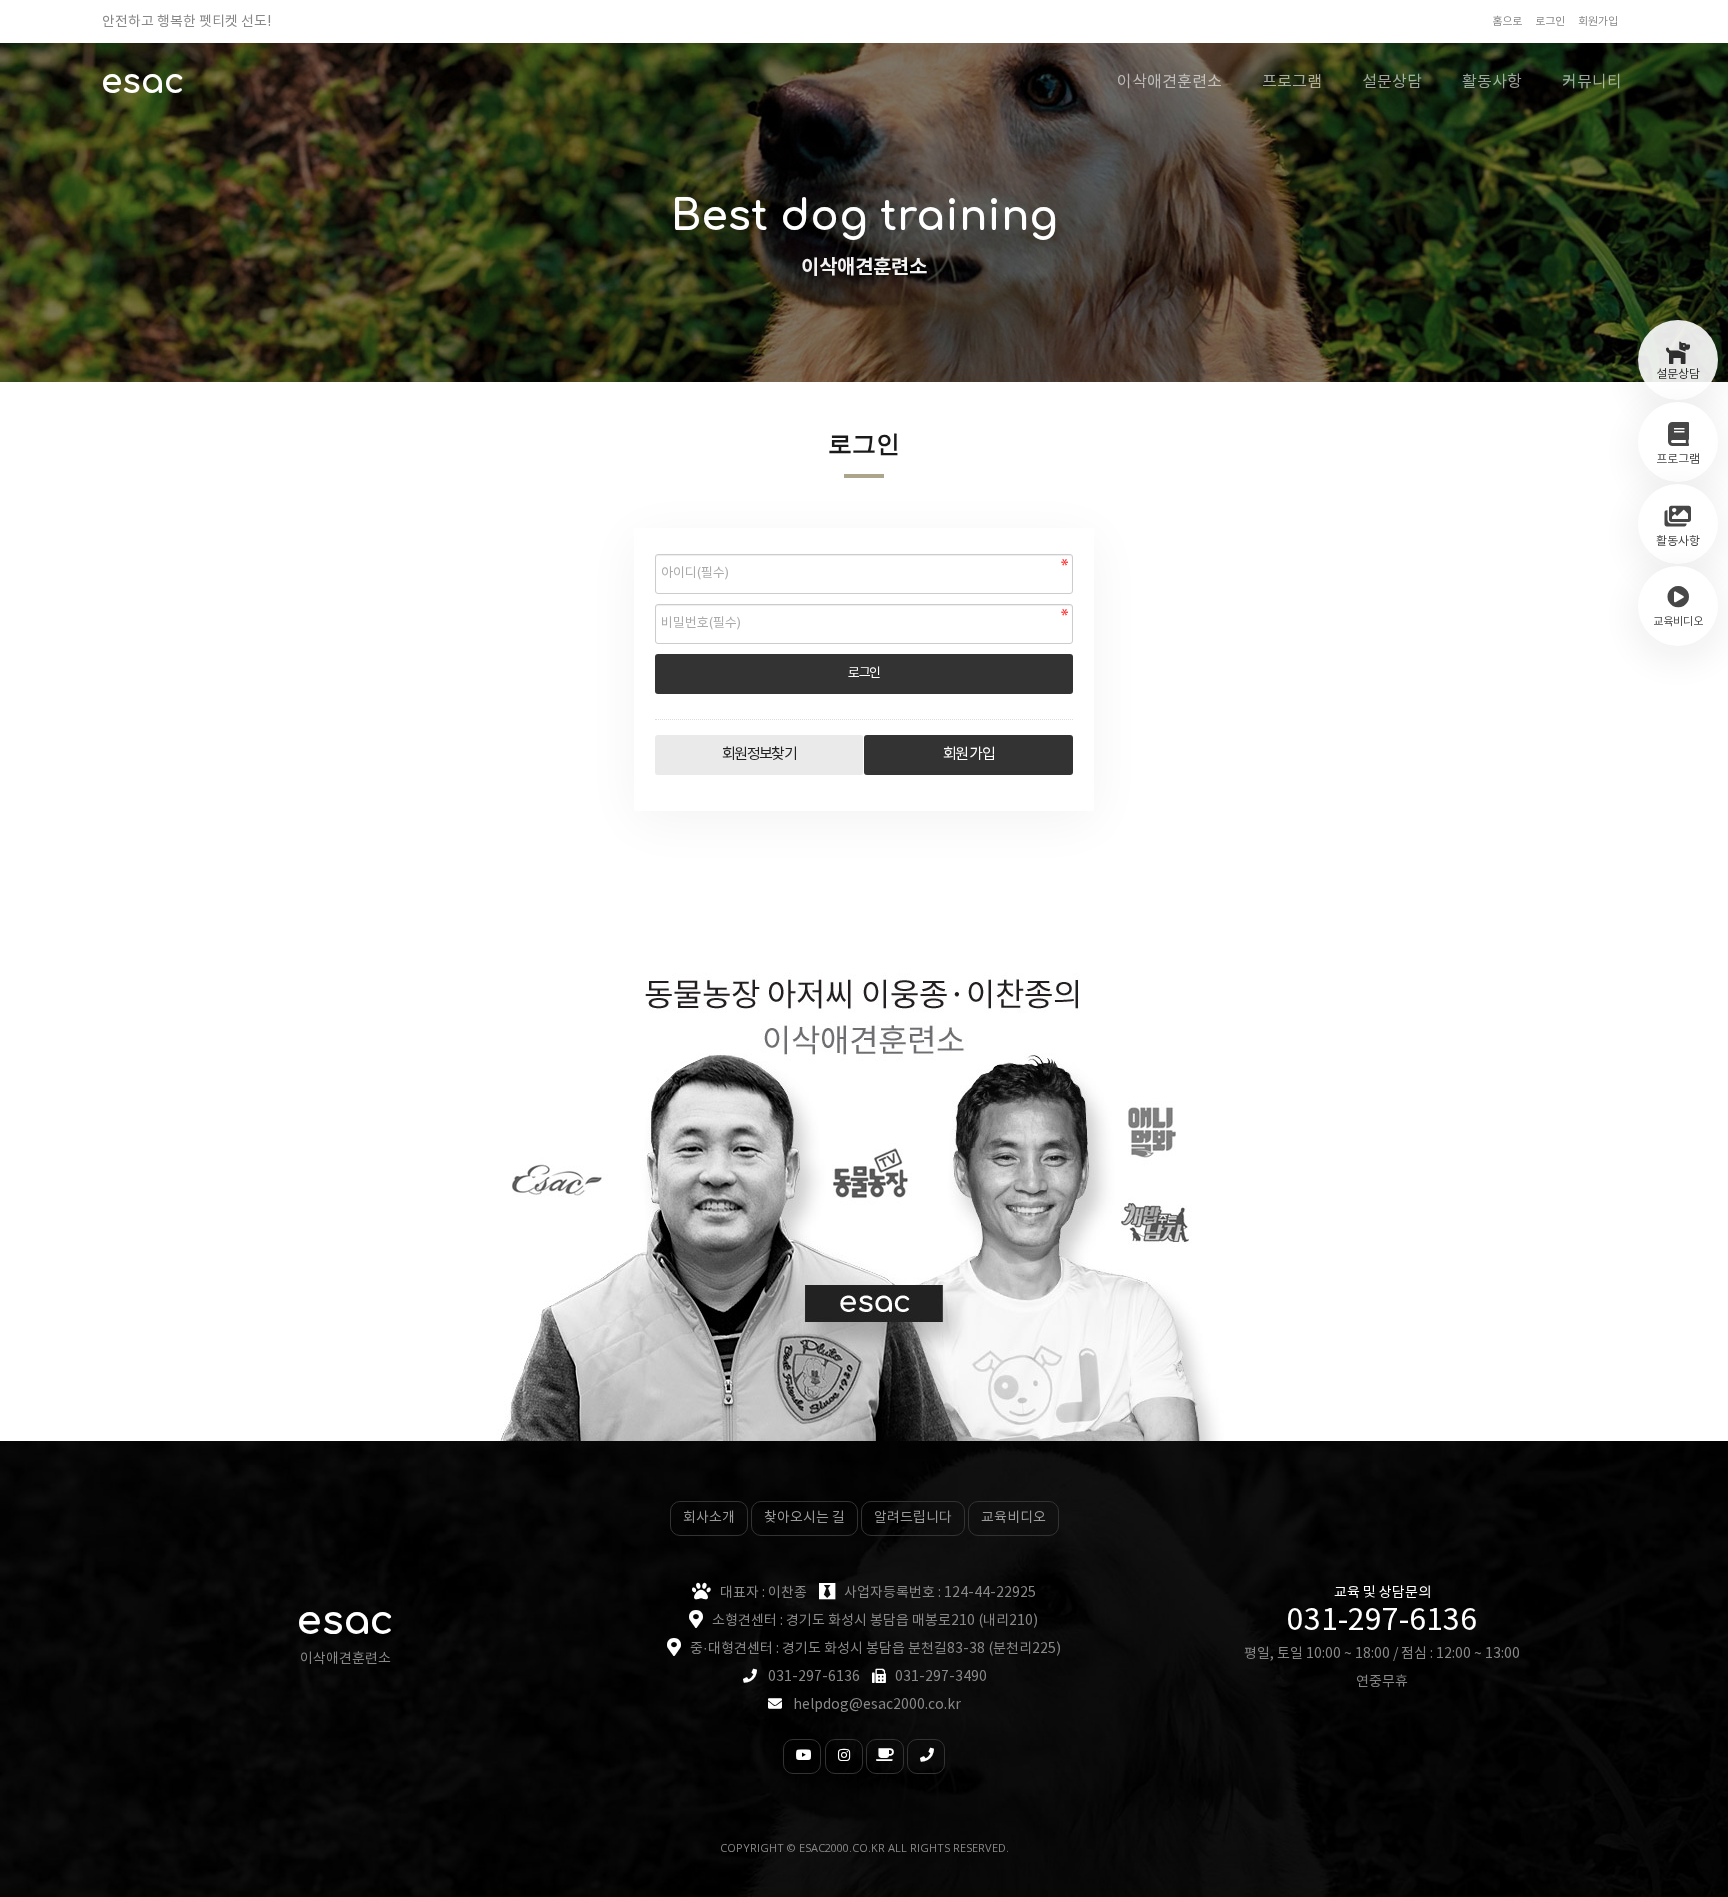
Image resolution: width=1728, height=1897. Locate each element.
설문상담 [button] (1392, 82)
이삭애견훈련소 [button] (1169, 82)
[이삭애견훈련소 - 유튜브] (802, 1756)
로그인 (1550, 21)
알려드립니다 (913, 1518)
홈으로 (1507, 21)
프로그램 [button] (1292, 82)
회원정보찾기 (759, 754)
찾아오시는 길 (804, 1518)
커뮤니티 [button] (1592, 82)
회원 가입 (968, 754)
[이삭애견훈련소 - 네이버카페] (885, 1756)
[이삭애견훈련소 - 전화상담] (926, 1756)
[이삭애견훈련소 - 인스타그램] (844, 1756)
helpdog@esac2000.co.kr (877, 1705)
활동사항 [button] (1492, 82)
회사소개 (709, 1518)
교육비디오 (1013, 1518)
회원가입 (1598, 21)
